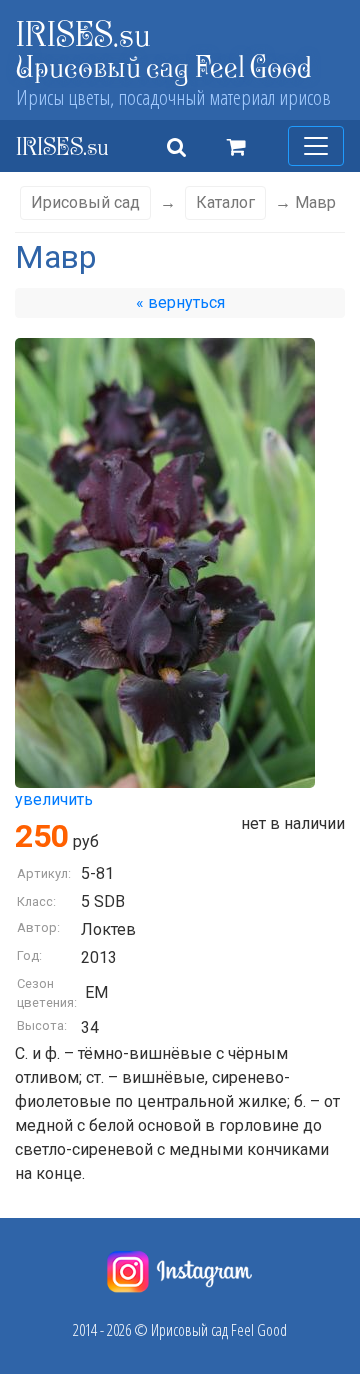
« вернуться (180, 302)
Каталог (225, 202)
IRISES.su (83, 33)
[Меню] (316, 146)
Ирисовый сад (85, 202)
